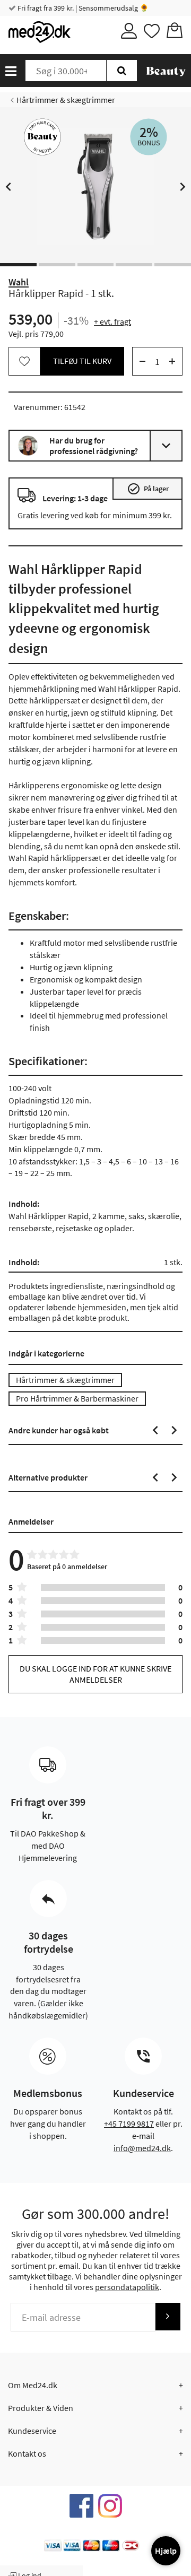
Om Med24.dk (33, 2385)
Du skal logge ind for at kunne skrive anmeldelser (95, 1674)
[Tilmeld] (168, 2316)
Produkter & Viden (41, 2408)
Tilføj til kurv (82, 361)
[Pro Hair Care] (42, 137)
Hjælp (166, 2551)
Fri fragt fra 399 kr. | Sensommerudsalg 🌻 (82, 8)
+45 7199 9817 (129, 2124)
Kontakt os (27, 2453)
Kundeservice (32, 2431)
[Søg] (122, 71)
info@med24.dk (142, 2148)
